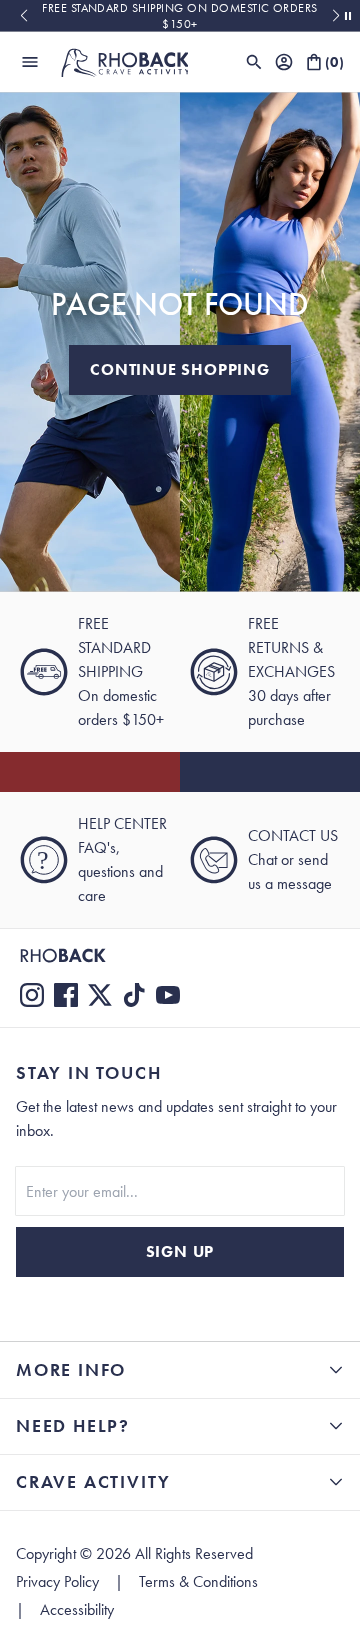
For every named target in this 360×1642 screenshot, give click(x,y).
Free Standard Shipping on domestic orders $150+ (180, 16)
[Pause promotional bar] (348, 16)
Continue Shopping (180, 369)
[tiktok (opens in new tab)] (134, 995)
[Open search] (254, 62)
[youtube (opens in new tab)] (168, 995)
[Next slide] (336, 16)
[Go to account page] (284, 62)
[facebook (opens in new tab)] (66, 995)
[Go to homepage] (124, 62)
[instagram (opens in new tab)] (32, 995)
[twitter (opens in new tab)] (100, 995)
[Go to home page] (180, 955)
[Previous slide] (23, 16)
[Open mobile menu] (30, 62)
